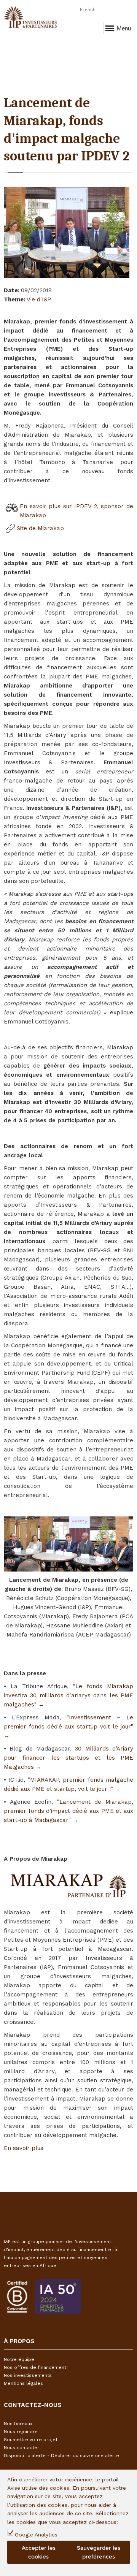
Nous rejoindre (21, 2432)
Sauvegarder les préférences (99, 2552)
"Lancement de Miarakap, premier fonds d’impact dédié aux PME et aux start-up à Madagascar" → (68, 1811)
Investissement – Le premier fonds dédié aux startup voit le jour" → (68, 1727)
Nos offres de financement (35, 2367)
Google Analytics (36, 2535)
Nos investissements (28, 2375)
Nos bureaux (18, 2424)
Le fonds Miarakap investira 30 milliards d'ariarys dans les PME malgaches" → (68, 1695)
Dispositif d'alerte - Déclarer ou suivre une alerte (61, 2456)
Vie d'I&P (39, 299)
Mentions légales (23, 2383)
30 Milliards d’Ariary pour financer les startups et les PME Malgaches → (68, 1758)
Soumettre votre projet (31, 2440)
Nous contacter (22, 2448)
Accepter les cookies (39, 2552)
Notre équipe (19, 2359)
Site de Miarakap (40, 528)
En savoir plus (24, 2148)
